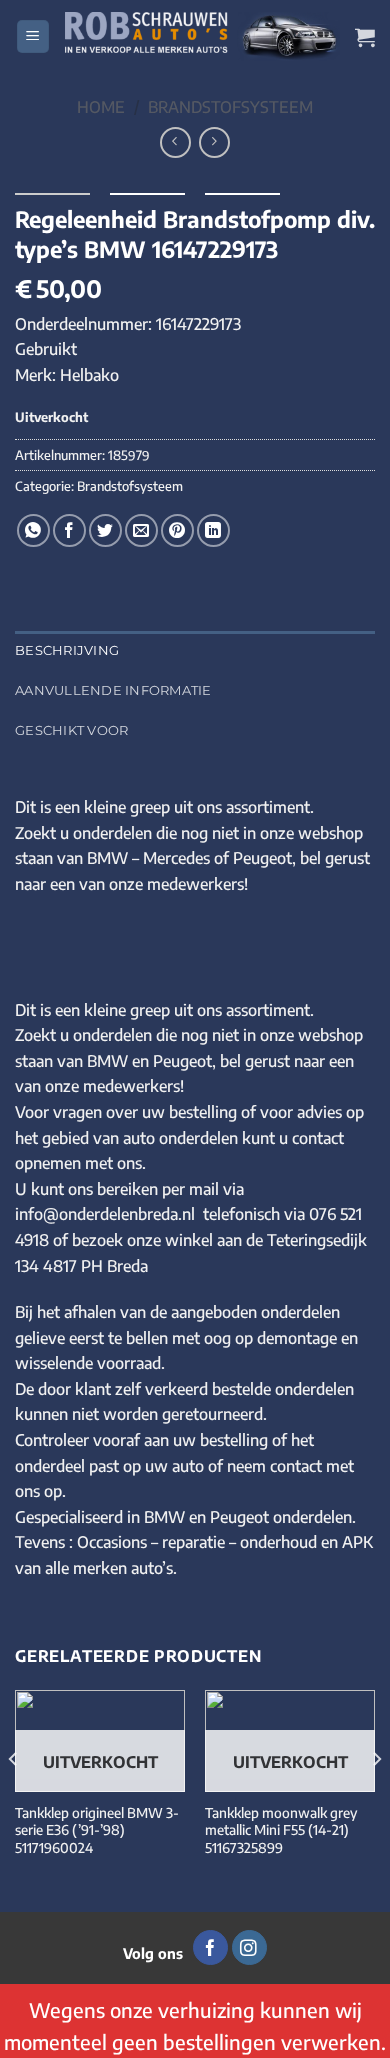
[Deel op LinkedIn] (213, 530)
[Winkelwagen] (365, 37)
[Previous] (14, 1799)
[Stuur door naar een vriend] (141, 530)
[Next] (376, 1799)
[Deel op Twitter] (105, 530)
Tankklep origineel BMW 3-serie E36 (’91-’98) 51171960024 (97, 1830)
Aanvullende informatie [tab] (113, 690)
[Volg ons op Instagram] (249, 1948)
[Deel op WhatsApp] (33, 530)
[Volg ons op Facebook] (210, 1948)
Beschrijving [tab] (67, 650)
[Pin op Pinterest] (177, 530)
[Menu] (33, 36)
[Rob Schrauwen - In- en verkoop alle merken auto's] (202, 36)
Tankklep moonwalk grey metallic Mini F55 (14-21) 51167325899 (281, 1830)
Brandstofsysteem (230, 107)
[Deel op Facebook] (69, 530)
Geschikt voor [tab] (71, 730)
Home (101, 107)
